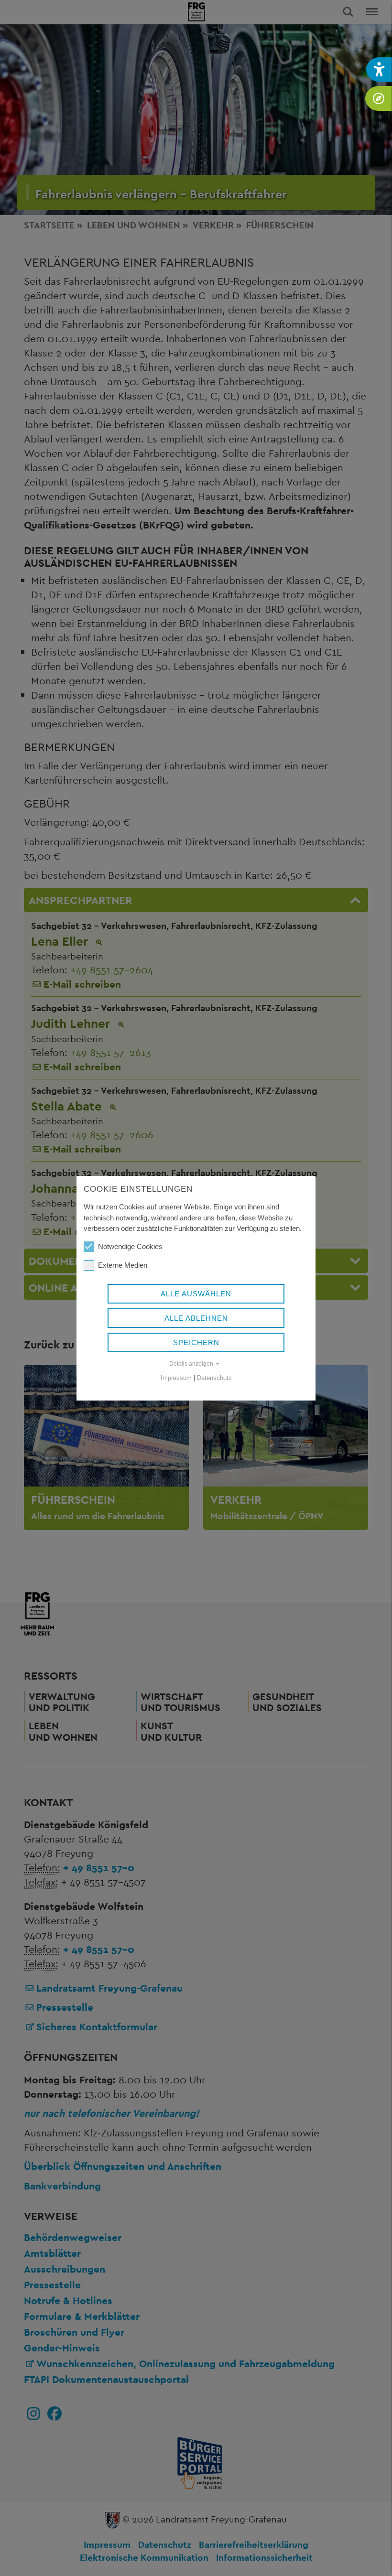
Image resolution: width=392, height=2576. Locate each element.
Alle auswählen (196, 1294)
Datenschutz (214, 1378)
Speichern (196, 1342)
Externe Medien (123, 1265)
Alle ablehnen (196, 1318)
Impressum (176, 1378)
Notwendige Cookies (130, 1246)
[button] (379, 70)
